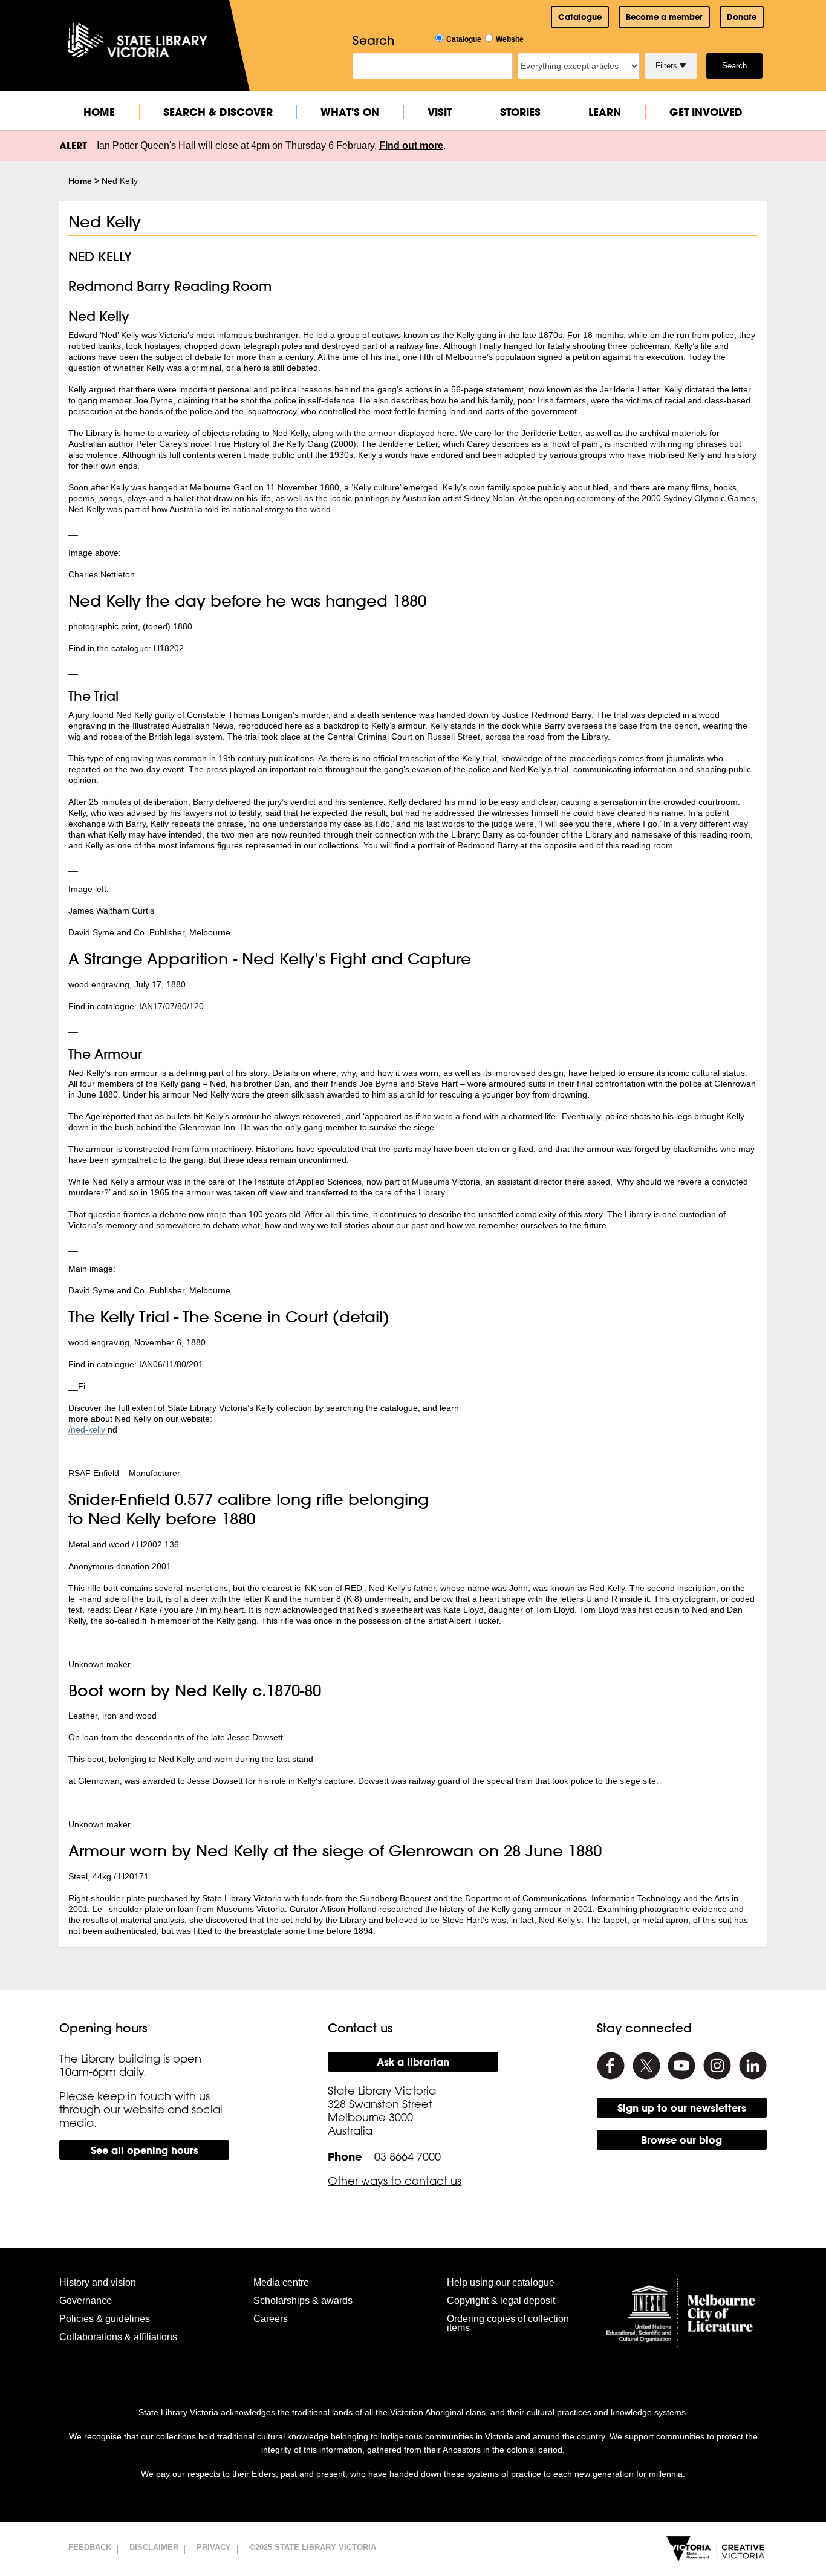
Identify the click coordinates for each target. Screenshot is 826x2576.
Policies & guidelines (105, 2319)
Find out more (411, 145)
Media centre (281, 2282)
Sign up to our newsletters (682, 2108)
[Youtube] (681, 2066)
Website (510, 39)
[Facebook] (611, 2066)
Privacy (214, 2547)
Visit (440, 112)
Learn (605, 112)
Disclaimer (154, 2547)
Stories (520, 112)
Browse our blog (681, 2140)
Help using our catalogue (501, 2282)
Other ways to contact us (395, 2181)
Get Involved (706, 112)
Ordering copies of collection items (508, 2323)
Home (99, 112)
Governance (86, 2301)
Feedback (90, 2547)
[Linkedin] (753, 2066)
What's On (350, 112)
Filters (668, 66)
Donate (742, 17)
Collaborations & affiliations (118, 2337)
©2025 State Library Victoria (313, 2547)
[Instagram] (717, 2066)
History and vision (98, 2282)
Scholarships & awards (303, 2301)
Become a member (664, 17)
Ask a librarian (413, 2062)
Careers (271, 2319)
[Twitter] (646, 2066)
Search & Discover (218, 112)
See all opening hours (145, 2150)
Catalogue (580, 17)
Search (734, 66)
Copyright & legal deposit (501, 2301)
